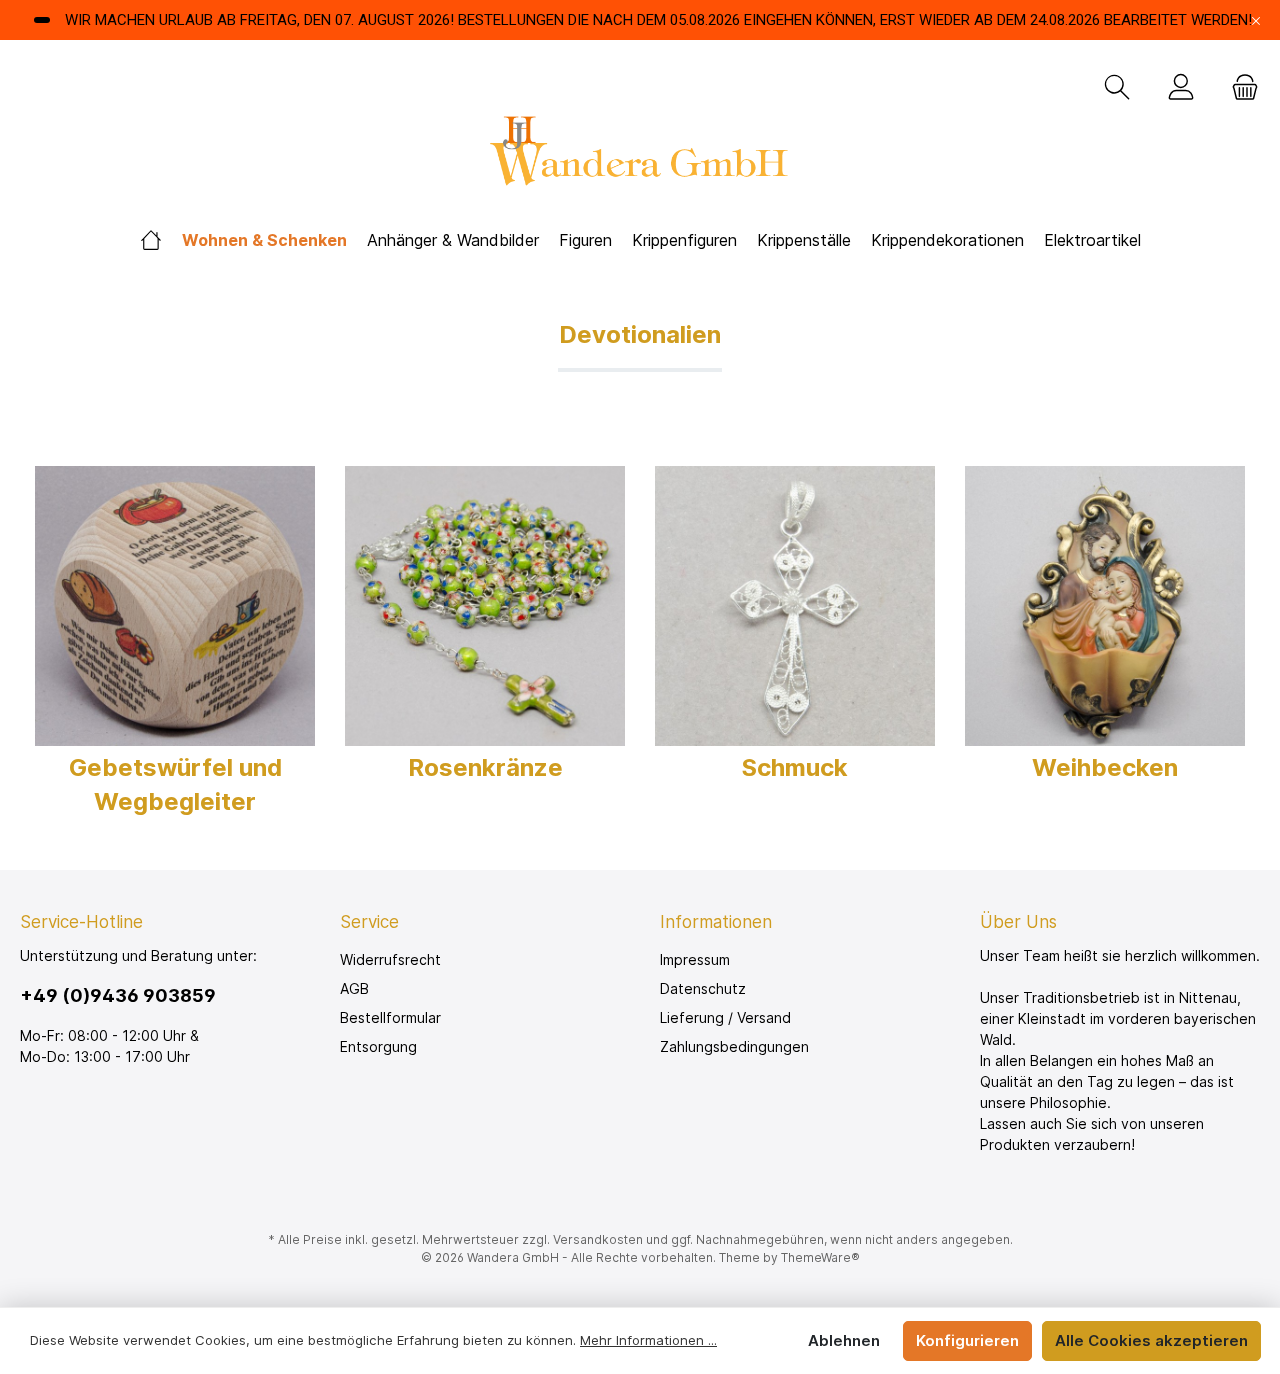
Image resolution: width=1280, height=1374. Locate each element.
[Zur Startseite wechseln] (640, 157)
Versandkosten (598, 1239)
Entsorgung (378, 1046)
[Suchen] (1117, 88)
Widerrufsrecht (390, 959)
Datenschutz (703, 988)
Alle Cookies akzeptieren (1151, 1340)
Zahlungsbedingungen (734, 1046)
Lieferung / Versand (725, 1017)
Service (369, 922)
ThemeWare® (820, 1257)
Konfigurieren (967, 1340)
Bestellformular (390, 1017)
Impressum (695, 959)
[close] (1256, 20)
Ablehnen (844, 1340)
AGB (354, 988)
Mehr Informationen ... (648, 1340)
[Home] (151, 240)
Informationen (716, 922)
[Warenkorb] (1239, 88)
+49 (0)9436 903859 (118, 995)
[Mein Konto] (1181, 88)
